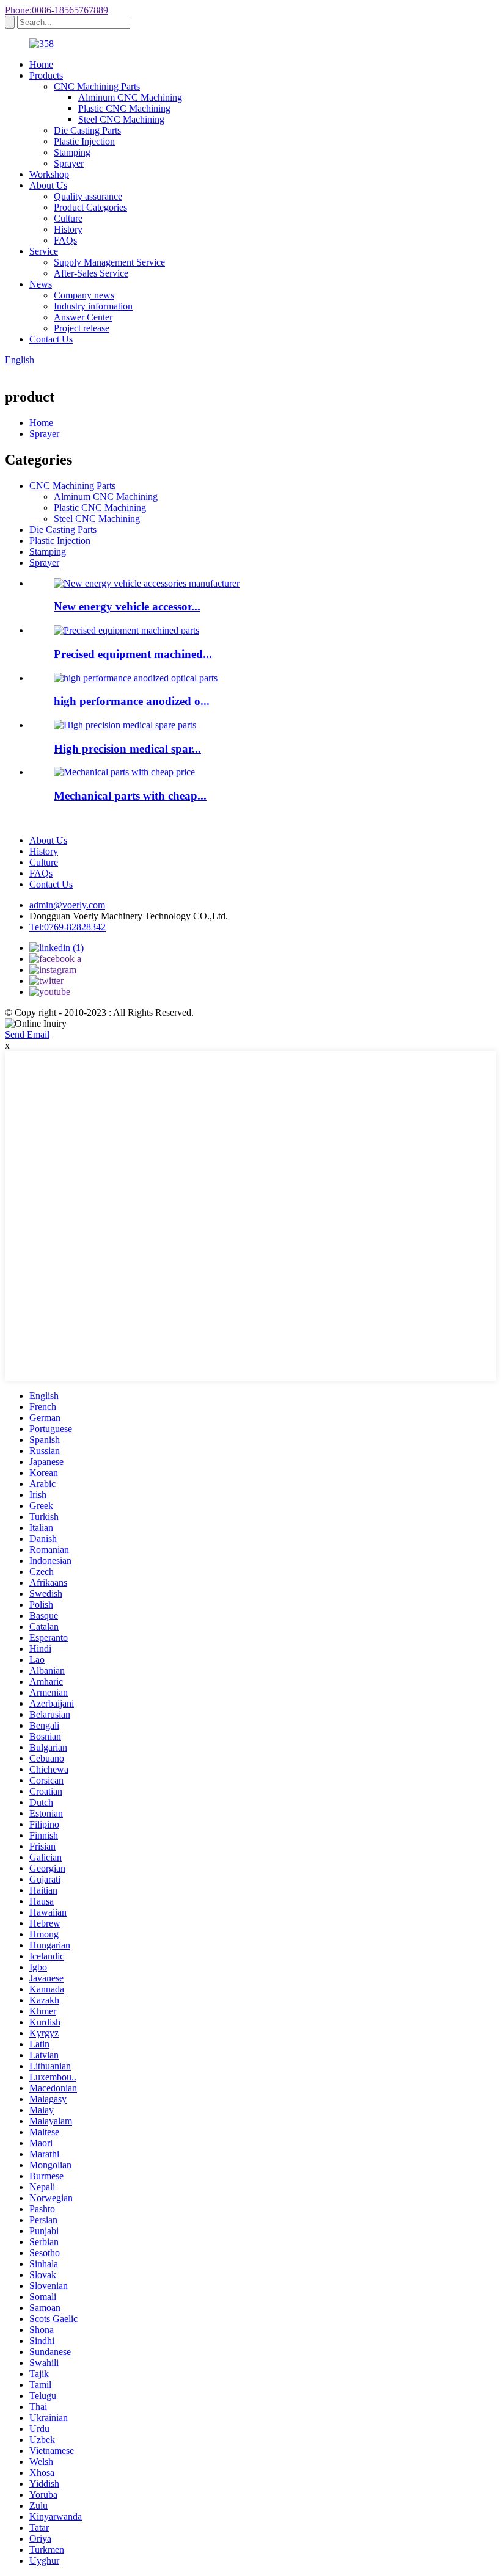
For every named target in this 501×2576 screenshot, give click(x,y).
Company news (84, 295)
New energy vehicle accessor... (127, 606)
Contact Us (51, 339)
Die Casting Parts (87, 130)
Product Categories (90, 207)
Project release (82, 328)
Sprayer (69, 163)
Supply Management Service (109, 262)
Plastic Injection (84, 141)
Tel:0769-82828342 (68, 927)
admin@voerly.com (67, 905)
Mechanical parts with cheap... (130, 796)
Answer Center (83, 317)
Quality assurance (88, 196)
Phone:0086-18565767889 (57, 10)
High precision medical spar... (127, 749)
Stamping (72, 152)
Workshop (49, 174)
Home (41, 64)
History (68, 229)
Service (44, 251)
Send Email (27, 1034)
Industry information (93, 306)
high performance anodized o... (132, 701)
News (41, 284)
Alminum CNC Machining (130, 97)
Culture (68, 218)
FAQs (65, 240)
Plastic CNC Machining (124, 108)
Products (46, 75)
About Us (48, 185)
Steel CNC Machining (121, 119)
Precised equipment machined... (133, 654)
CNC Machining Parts (97, 86)
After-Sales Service (91, 273)
